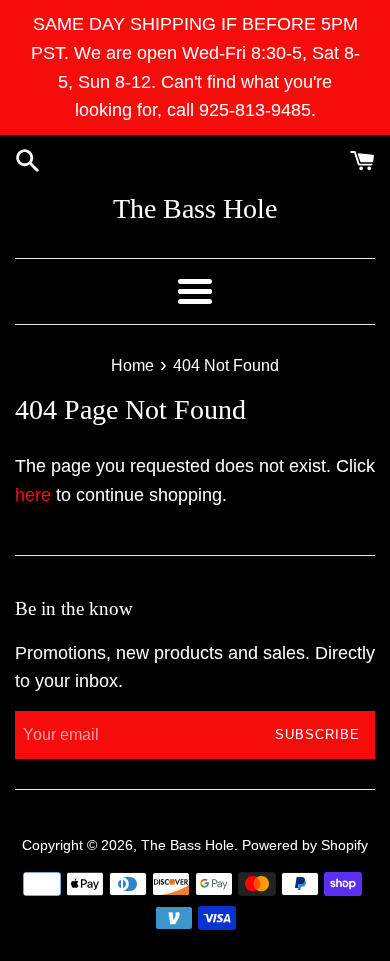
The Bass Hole (195, 208)
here (33, 495)
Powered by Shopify (305, 845)
